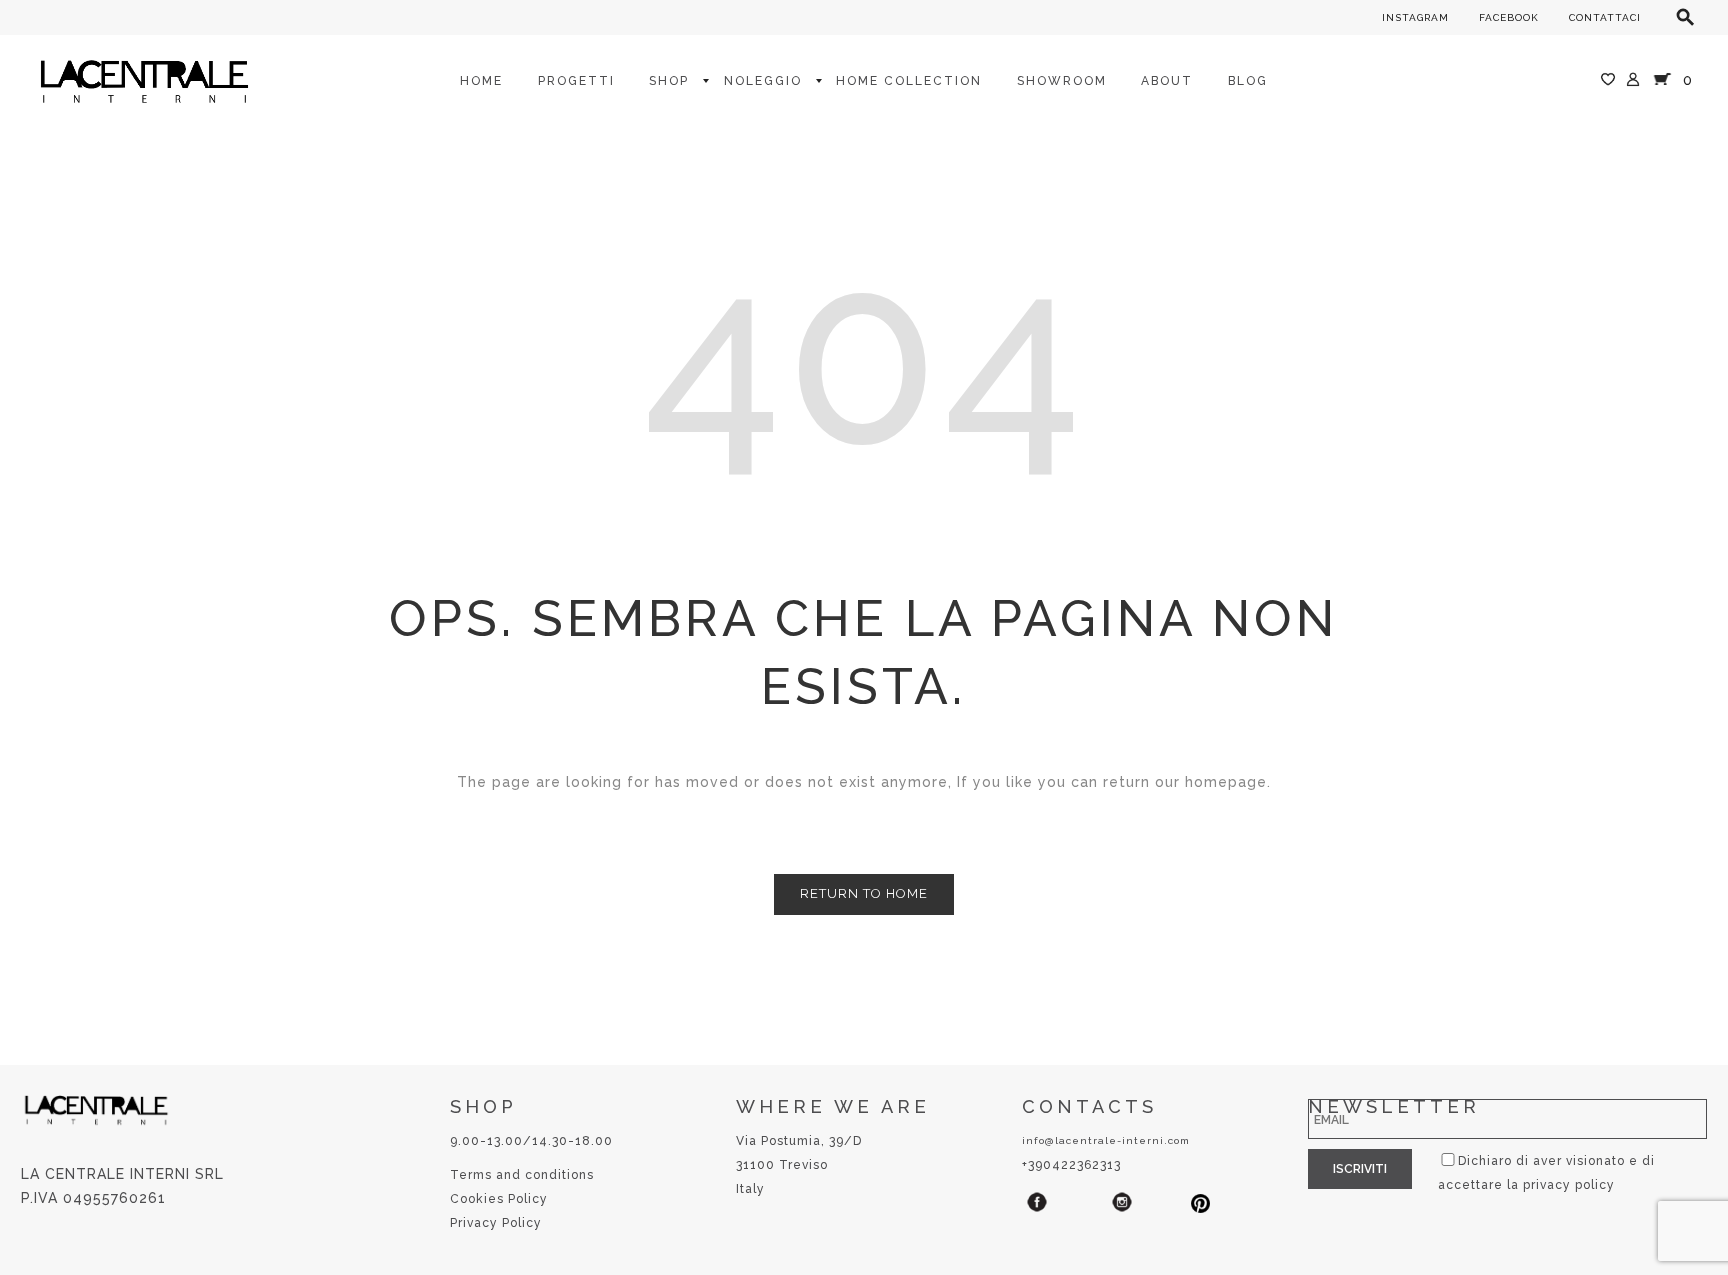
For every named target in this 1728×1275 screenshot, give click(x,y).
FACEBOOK (1509, 17)
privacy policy (1569, 1185)
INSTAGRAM (1415, 17)
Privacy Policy (496, 1223)
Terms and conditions (522, 1175)
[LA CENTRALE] (144, 80)
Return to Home (864, 893)
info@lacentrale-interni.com (1106, 1140)
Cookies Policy (499, 1199)
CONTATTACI (1605, 17)
